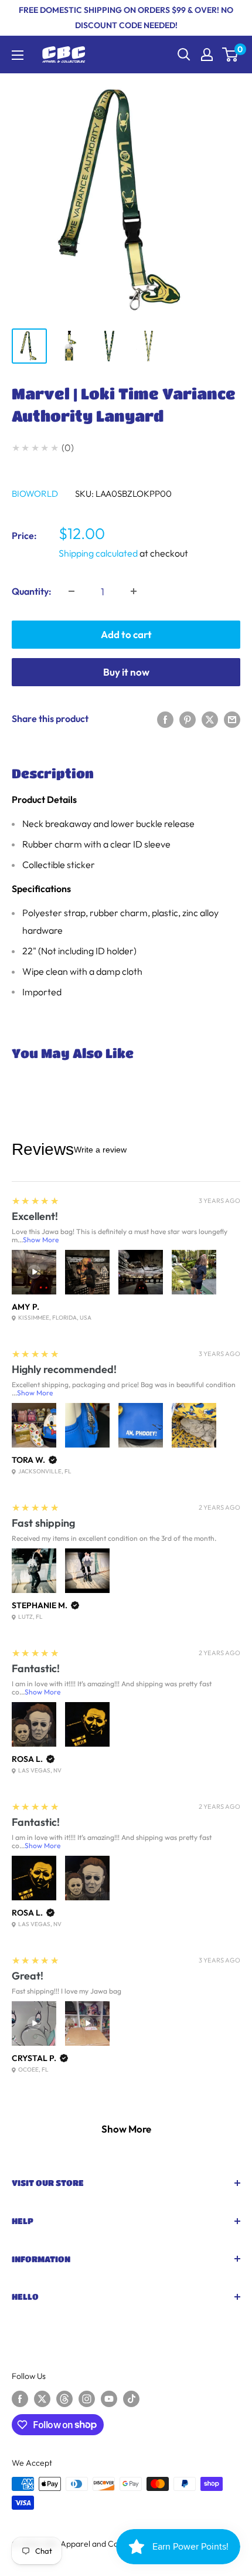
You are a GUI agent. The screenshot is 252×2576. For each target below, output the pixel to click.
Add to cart (126, 634)
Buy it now (126, 672)
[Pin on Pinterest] (188, 718)
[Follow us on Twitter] (42, 2399)
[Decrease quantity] (71, 591)
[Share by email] (232, 718)
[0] (231, 55)
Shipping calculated (98, 553)
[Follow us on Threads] (64, 2399)
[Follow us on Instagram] (87, 2399)
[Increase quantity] (134, 591)
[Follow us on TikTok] (131, 2399)
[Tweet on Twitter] (210, 718)
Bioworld (35, 494)
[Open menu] (18, 55)
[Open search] (184, 55)
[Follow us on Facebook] (20, 2399)
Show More (41, 1240)
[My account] (207, 55)
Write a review (100, 1150)
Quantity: (32, 591)
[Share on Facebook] (165, 718)
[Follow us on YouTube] (109, 2399)
